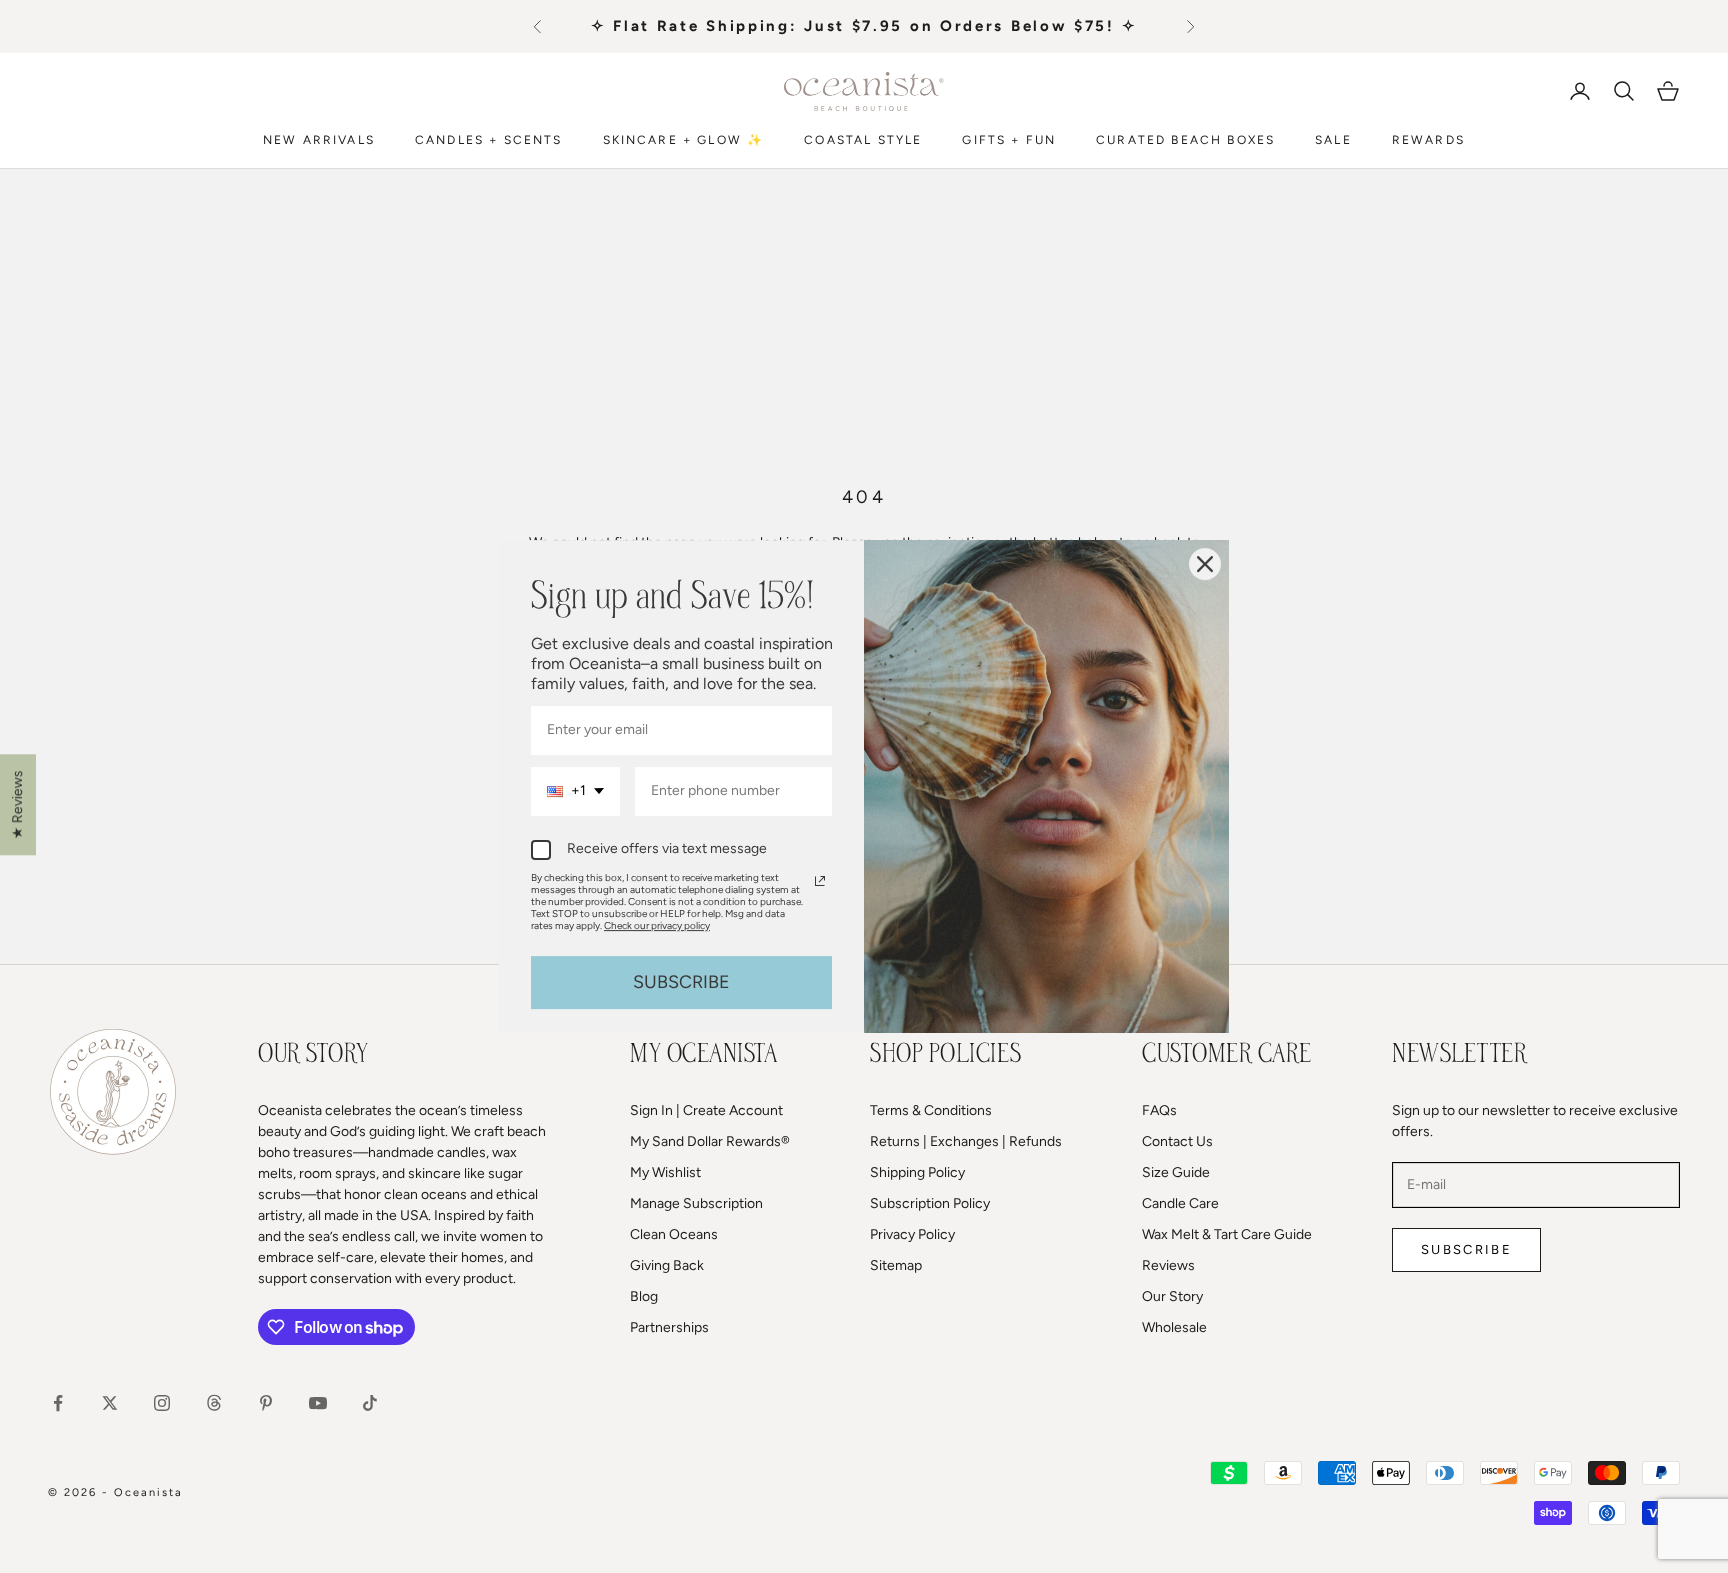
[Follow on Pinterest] (266, 1403)
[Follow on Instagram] (162, 1403)
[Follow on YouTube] (318, 1403)
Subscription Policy (930, 1203)
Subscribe (1466, 1249)
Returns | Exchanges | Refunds (966, 1141)
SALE (1333, 139)
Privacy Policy (912, 1234)
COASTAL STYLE (863, 139)
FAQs (1159, 1110)
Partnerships (669, 1327)
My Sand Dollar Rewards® (710, 1141)
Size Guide (1176, 1172)
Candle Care (1180, 1203)
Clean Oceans (674, 1234)
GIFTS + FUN (1009, 139)
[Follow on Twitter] (110, 1403)
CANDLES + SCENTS (489, 139)
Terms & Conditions (931, 1110)
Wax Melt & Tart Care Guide (1227, 1234)
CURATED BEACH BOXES (1185, 139)
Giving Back (667, 1265)
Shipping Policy (917, 1172)
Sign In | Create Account (706, 1110)
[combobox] (575, 791)
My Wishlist (665, 1172)
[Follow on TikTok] (370, 1403)
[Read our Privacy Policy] (820, 881)
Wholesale (1174, 1327)
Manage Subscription (696, 1203)
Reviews (1168, 1265)
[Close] (1205, 564)
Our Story (1172, 1296)
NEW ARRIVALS (319, 139)
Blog (644, 1296)
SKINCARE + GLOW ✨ (684, 139)
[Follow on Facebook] (58, 1403)
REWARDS (1428, 139)
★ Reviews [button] (17, 804)
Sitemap (896, 1265)
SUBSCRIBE (681, 982)
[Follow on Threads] (214, 1403)
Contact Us (1177, 1141)
